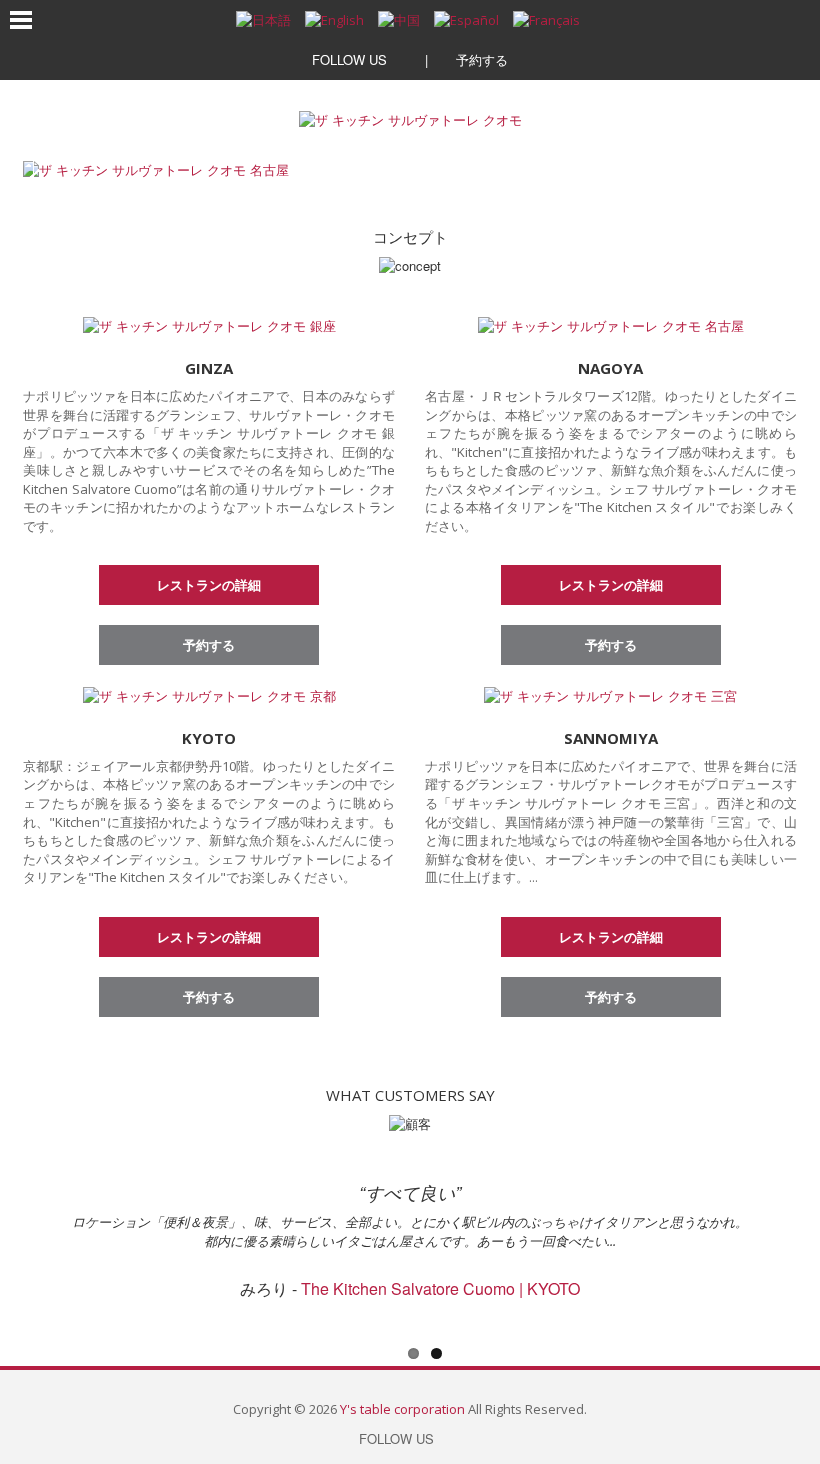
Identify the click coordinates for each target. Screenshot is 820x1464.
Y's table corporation (402, 1409)
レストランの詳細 (209, 584)
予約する (480, 60)
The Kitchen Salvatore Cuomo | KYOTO (440, 1288)
